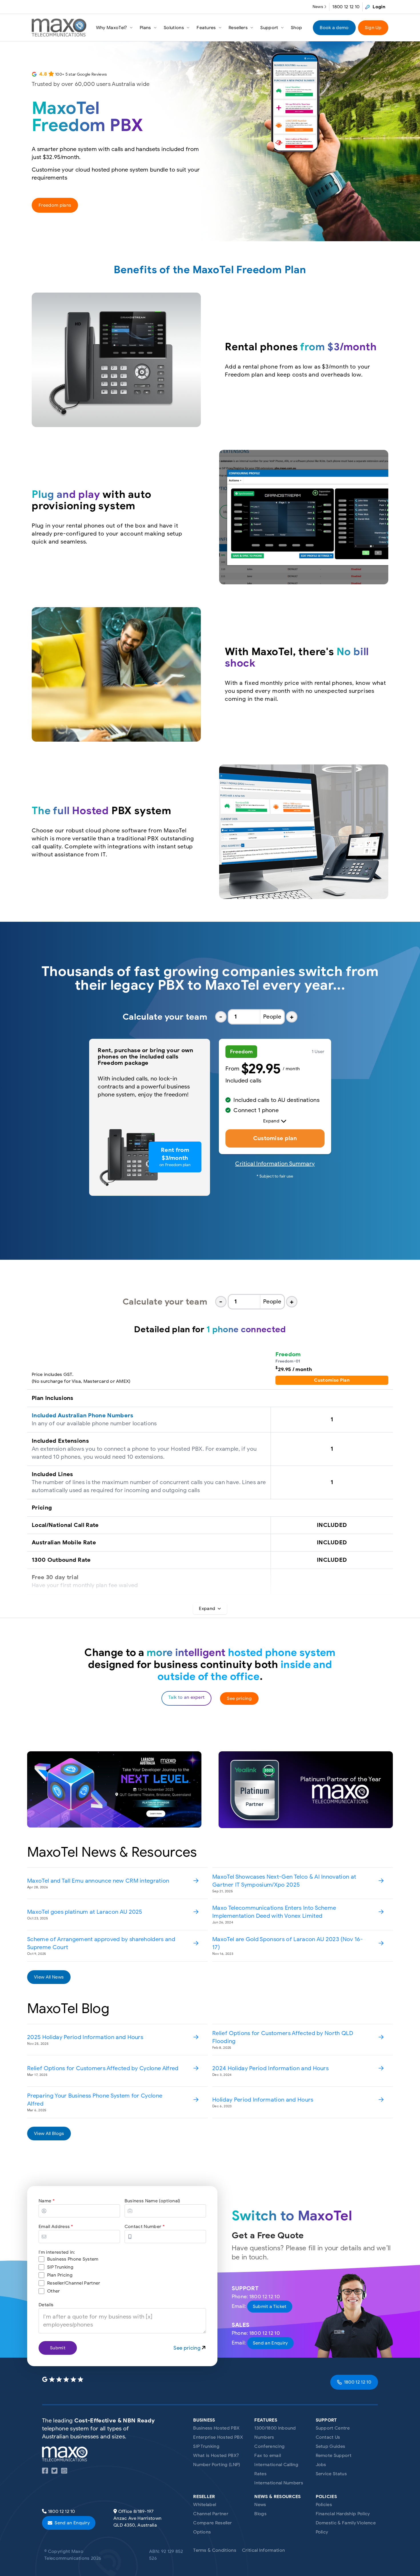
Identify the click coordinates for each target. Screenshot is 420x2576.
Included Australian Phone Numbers (83, 1415)
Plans (145, 28)
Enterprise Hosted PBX (218, 2437)
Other (54, 2291)
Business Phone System (73, 2259)
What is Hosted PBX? (216, 2456)
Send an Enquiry (270, 2343)
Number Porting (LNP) (217, 2465)
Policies (324, 2505)
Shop (296, 28)
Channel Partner (211, 2514)
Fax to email (268, 2456)
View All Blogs (49, 2134)
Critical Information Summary (275, 1164)
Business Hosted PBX (216, 2428)
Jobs (321, 2465)
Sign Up (373, 28)
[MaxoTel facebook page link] (45, 2472)
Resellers (238, 28)
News (318, 7)
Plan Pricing (60, 2275)
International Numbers (279, 2483)
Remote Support (334, 2456)
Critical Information (263, 2550)
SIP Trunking (60, 2267)
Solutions (174, 28)
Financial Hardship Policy (343, 2514)
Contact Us (328, 2437)
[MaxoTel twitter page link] (54, 2472)
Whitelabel (205, 2505)
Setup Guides (331, 2446)
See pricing (239, 1698)
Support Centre (333, 2428)
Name (47, 2201)
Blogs (260, 2514)
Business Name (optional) (152, 2201)
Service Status (331, 2474)
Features (206, 28)
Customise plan (275, 1138)
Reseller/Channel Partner (74, 2283)
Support (269, 28)
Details (46, 2305)
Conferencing (269, 2446)
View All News (49, 1977)
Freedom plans (55, 205)
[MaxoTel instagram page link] (64, 2472)
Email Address (56, 2227)
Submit (58, 2348)
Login (379, 7)
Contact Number (145, 2227)
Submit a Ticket (270, 2307)
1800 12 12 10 (346, 7)
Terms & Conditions (215, 2550)
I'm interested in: (57, 2252)
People (272, 1017)
